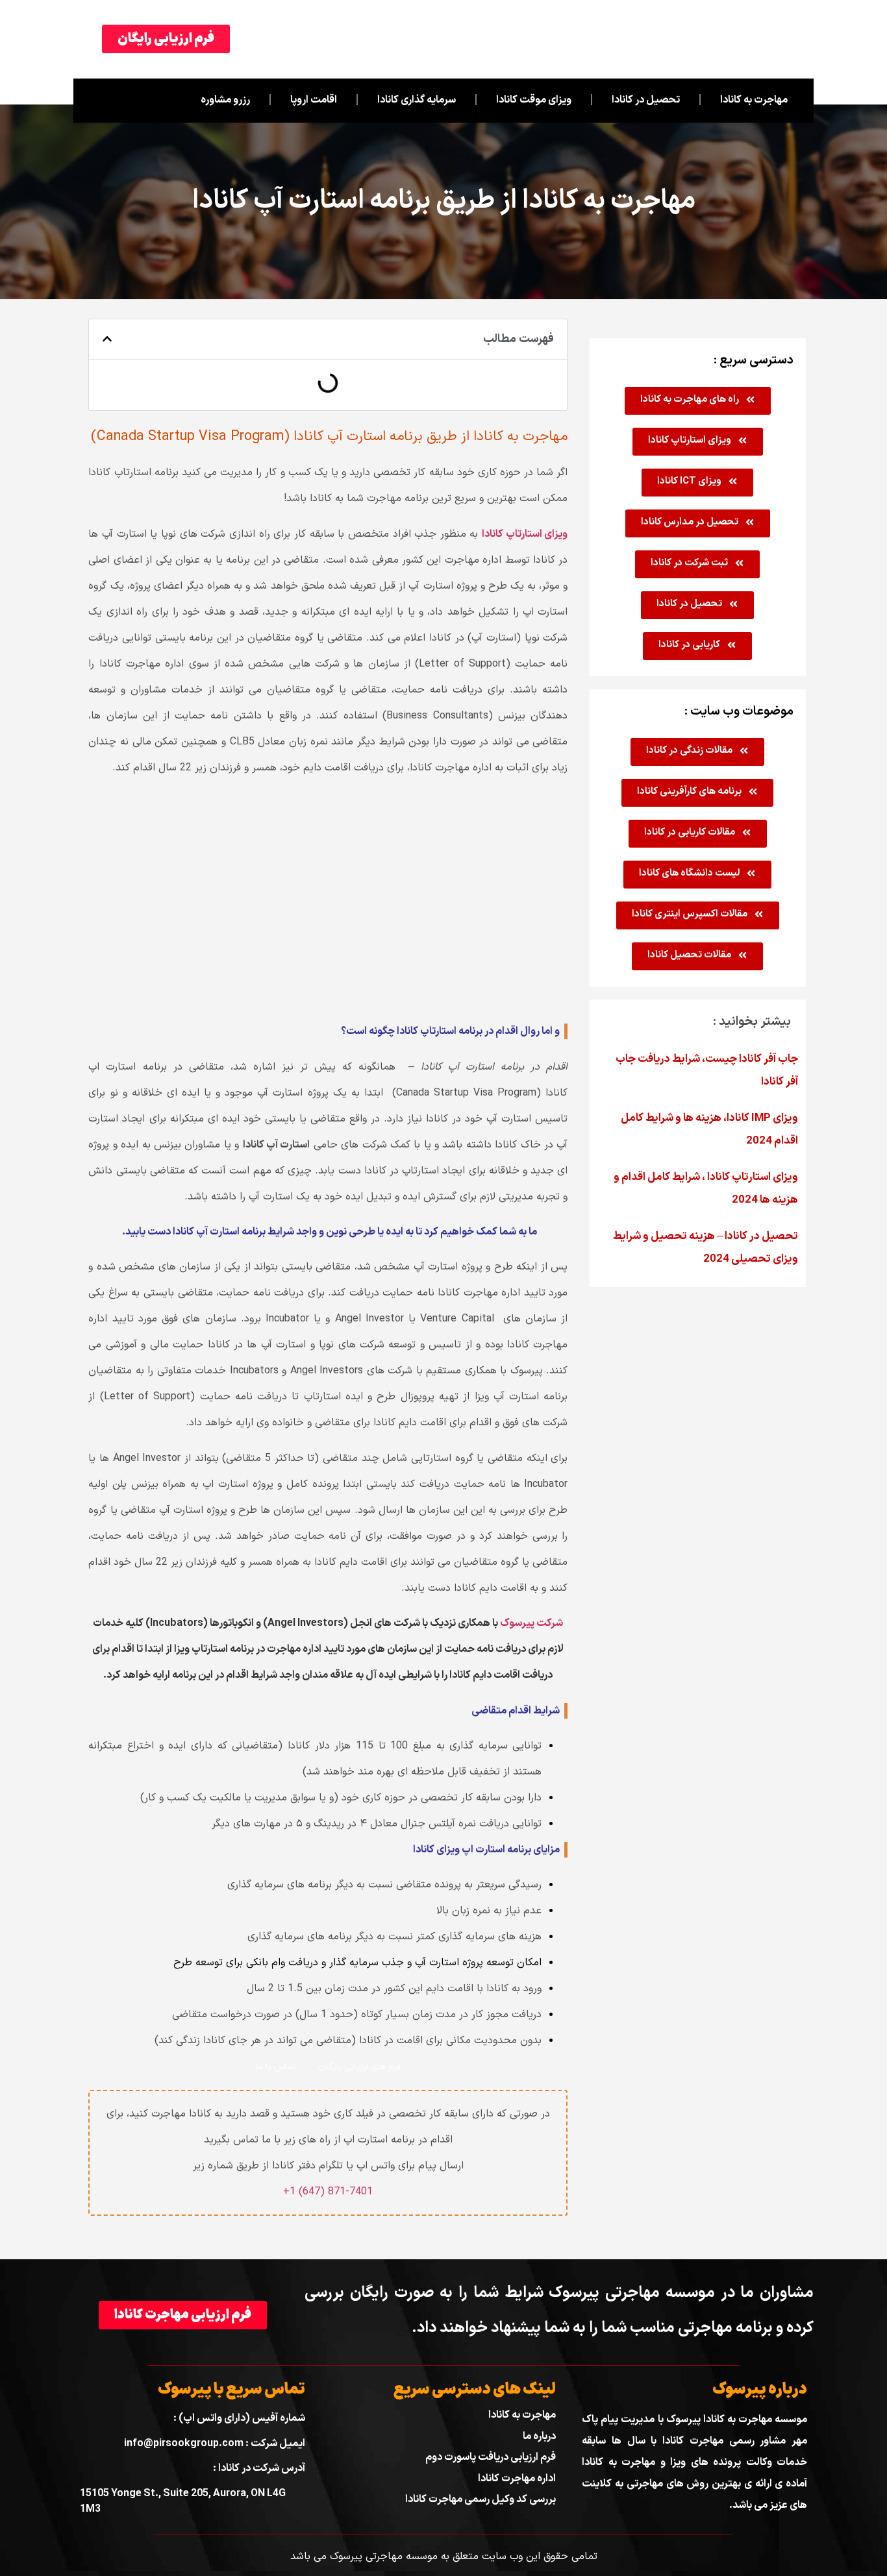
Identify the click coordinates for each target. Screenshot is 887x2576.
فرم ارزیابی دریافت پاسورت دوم (491, 2457)
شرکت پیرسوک (531, 1623)
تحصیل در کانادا (646, 100)
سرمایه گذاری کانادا (417, 100)
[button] (107, 339)
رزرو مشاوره (225, 100)
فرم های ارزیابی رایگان (360, 2067)
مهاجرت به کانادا (754, 100)
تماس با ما (276, 2067)
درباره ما (539, 2436)
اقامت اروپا (314, 100)
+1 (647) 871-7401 (328, 2192)
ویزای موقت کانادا (534, 100)
